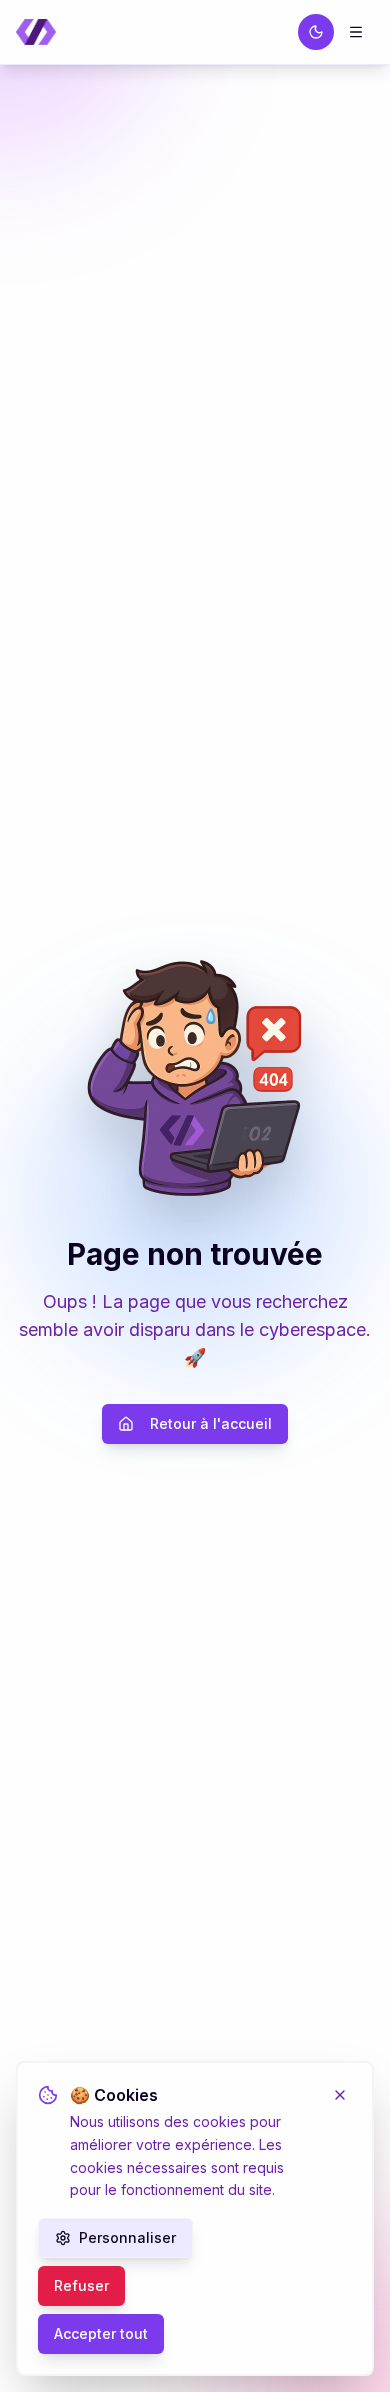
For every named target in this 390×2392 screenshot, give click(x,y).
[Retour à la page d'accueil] (36, 32)
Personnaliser (127, 2237)
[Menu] (356, 32)
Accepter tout (101, 2333)
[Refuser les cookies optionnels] (340, 2095)
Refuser (81, 2285)
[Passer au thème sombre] (316, 32)
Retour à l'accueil (211, 1423)
